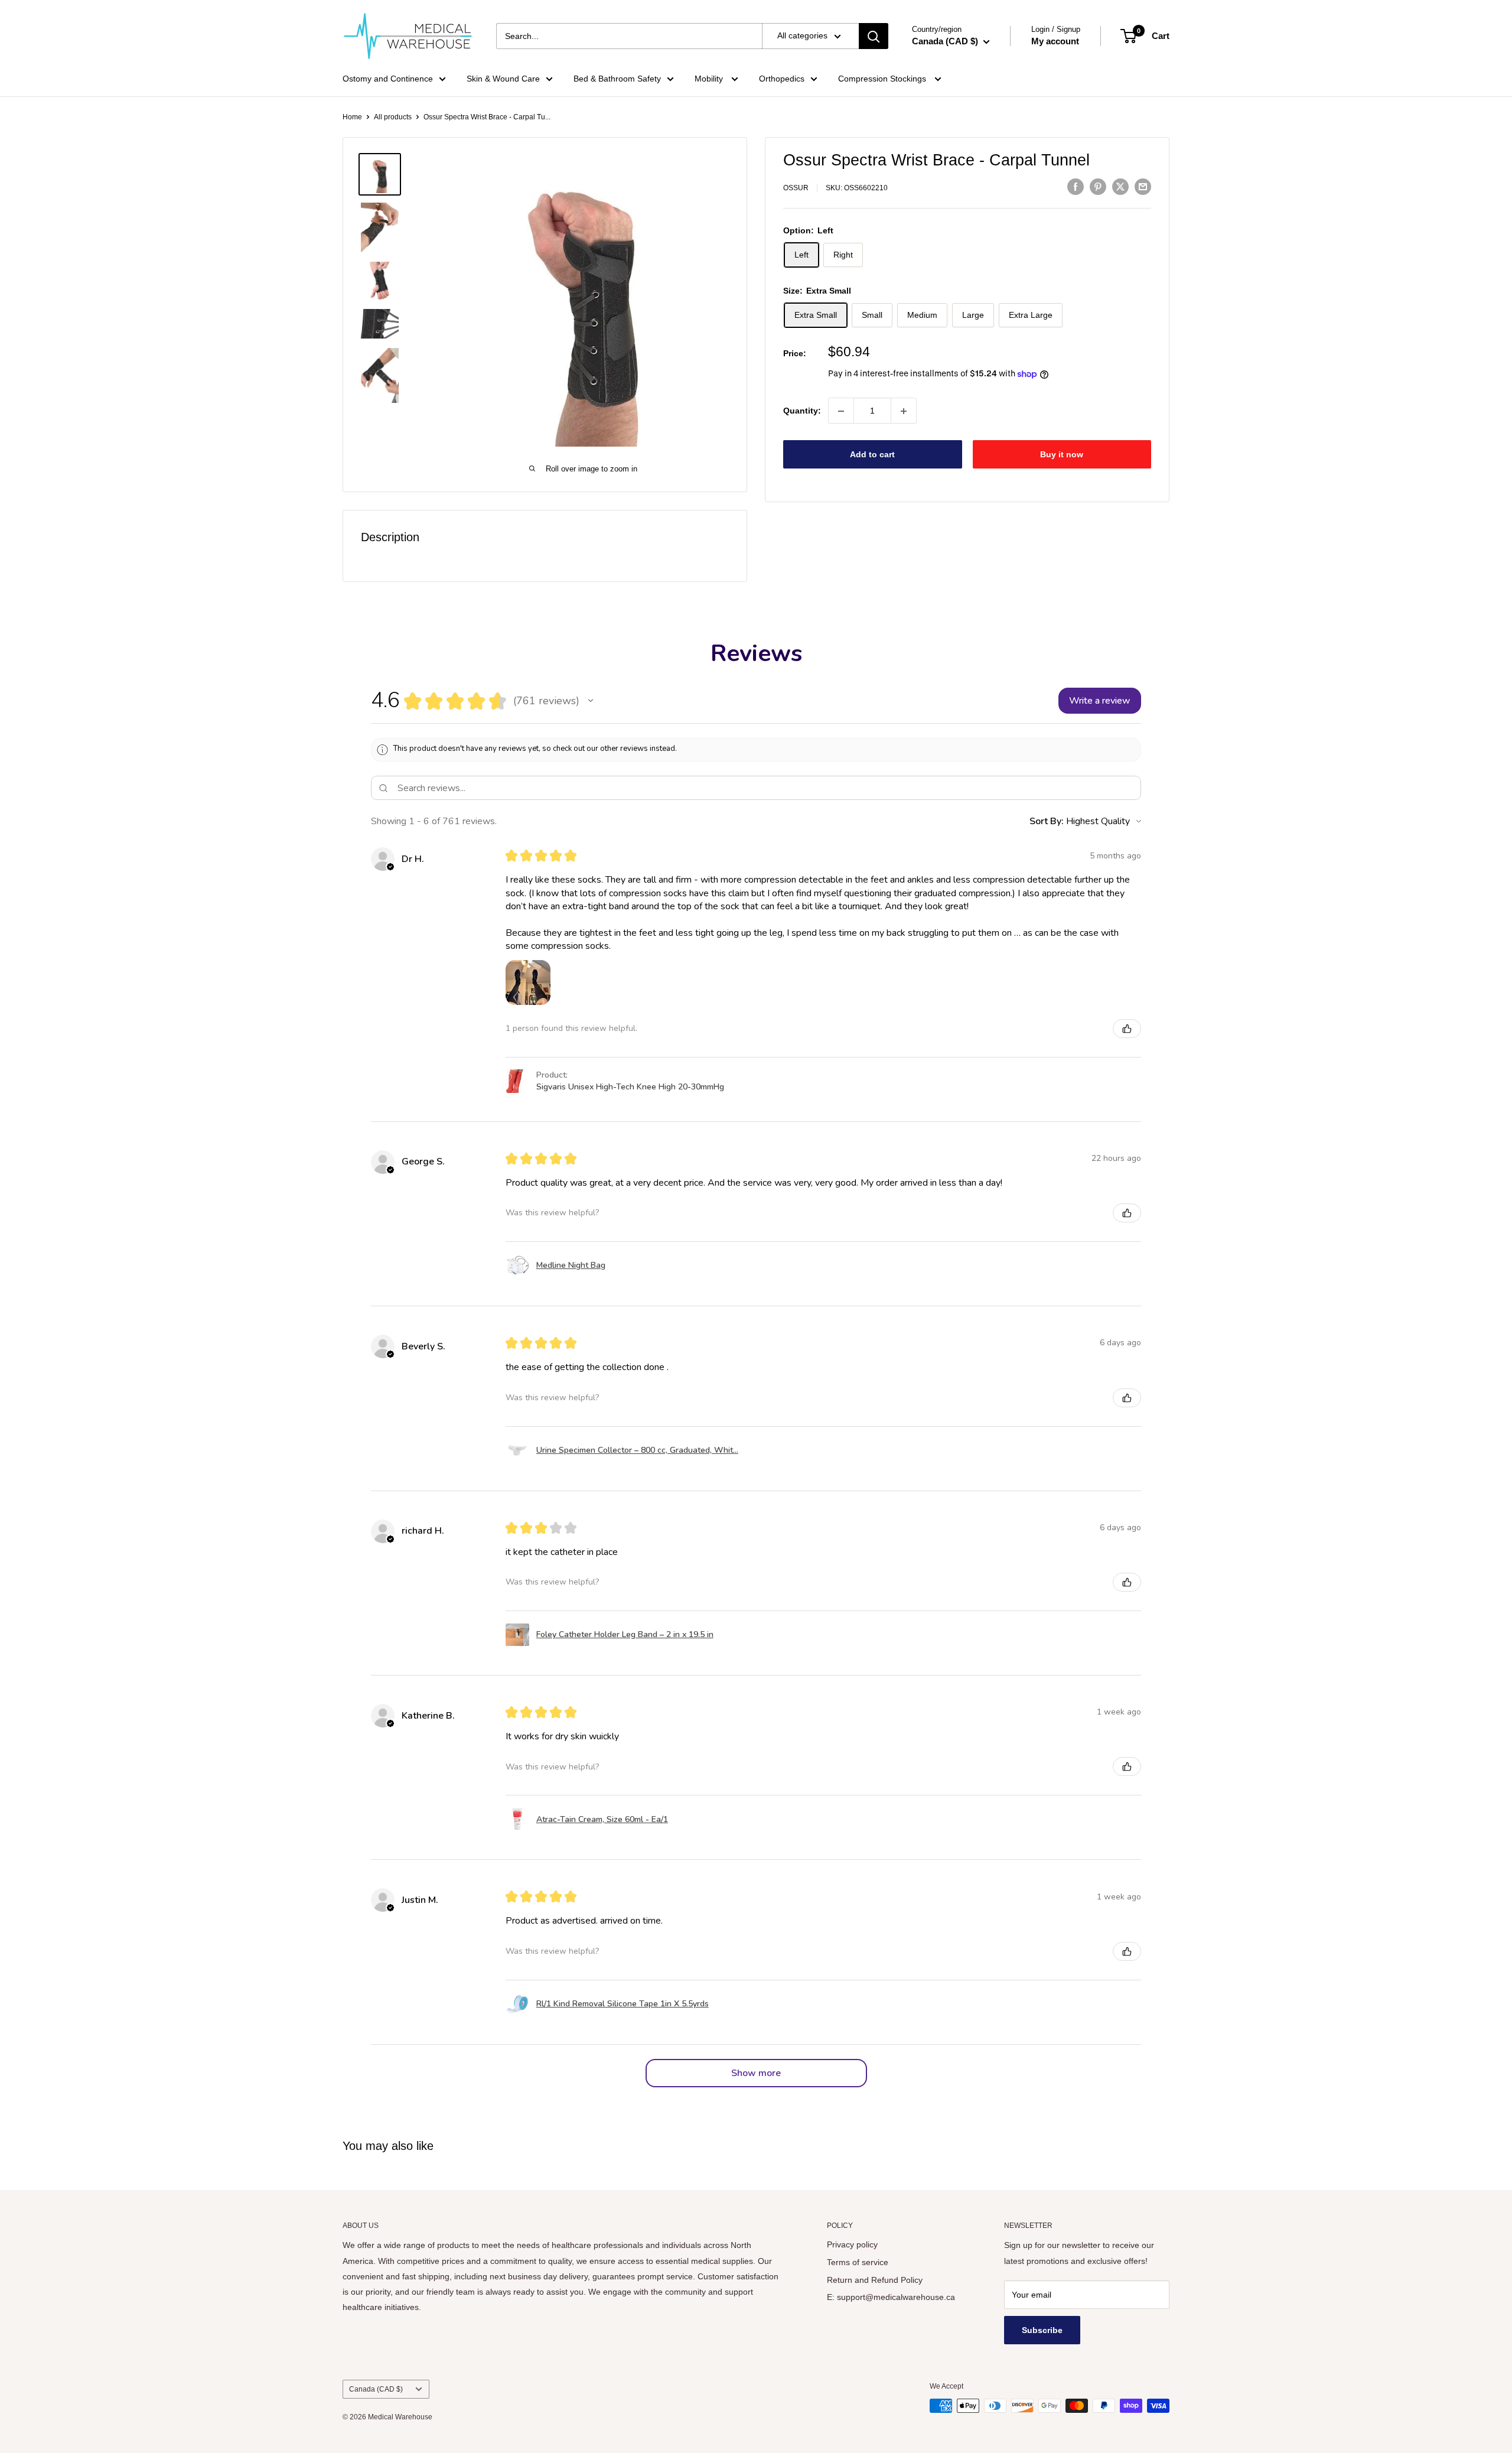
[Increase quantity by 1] (904, 411)
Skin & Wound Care (503, 79)
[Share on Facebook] (1076, 187)
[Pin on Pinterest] (1098, 187)
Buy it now (1062, 455)
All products (393, 117)
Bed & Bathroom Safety (617, 79)
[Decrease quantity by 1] (841, 411)
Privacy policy (852, 2244)
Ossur (796, 188)
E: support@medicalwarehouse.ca (891, 2297)
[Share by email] (1143, 187)
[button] (591, 701)
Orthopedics (782, 79)
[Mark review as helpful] (1127, 1029)
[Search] (874, 36)
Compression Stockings (883, 79)
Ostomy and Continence (388, 79)
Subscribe (1042, 2330)
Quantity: (802, 411)
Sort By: (1047, 821)
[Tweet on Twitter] (1120, 187)
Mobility (710, 79)
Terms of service (858, 2262)
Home (352, 117)
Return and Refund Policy (875, 2280)
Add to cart (872, 455)
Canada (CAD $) (376, 2389)
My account (1055, 41)
